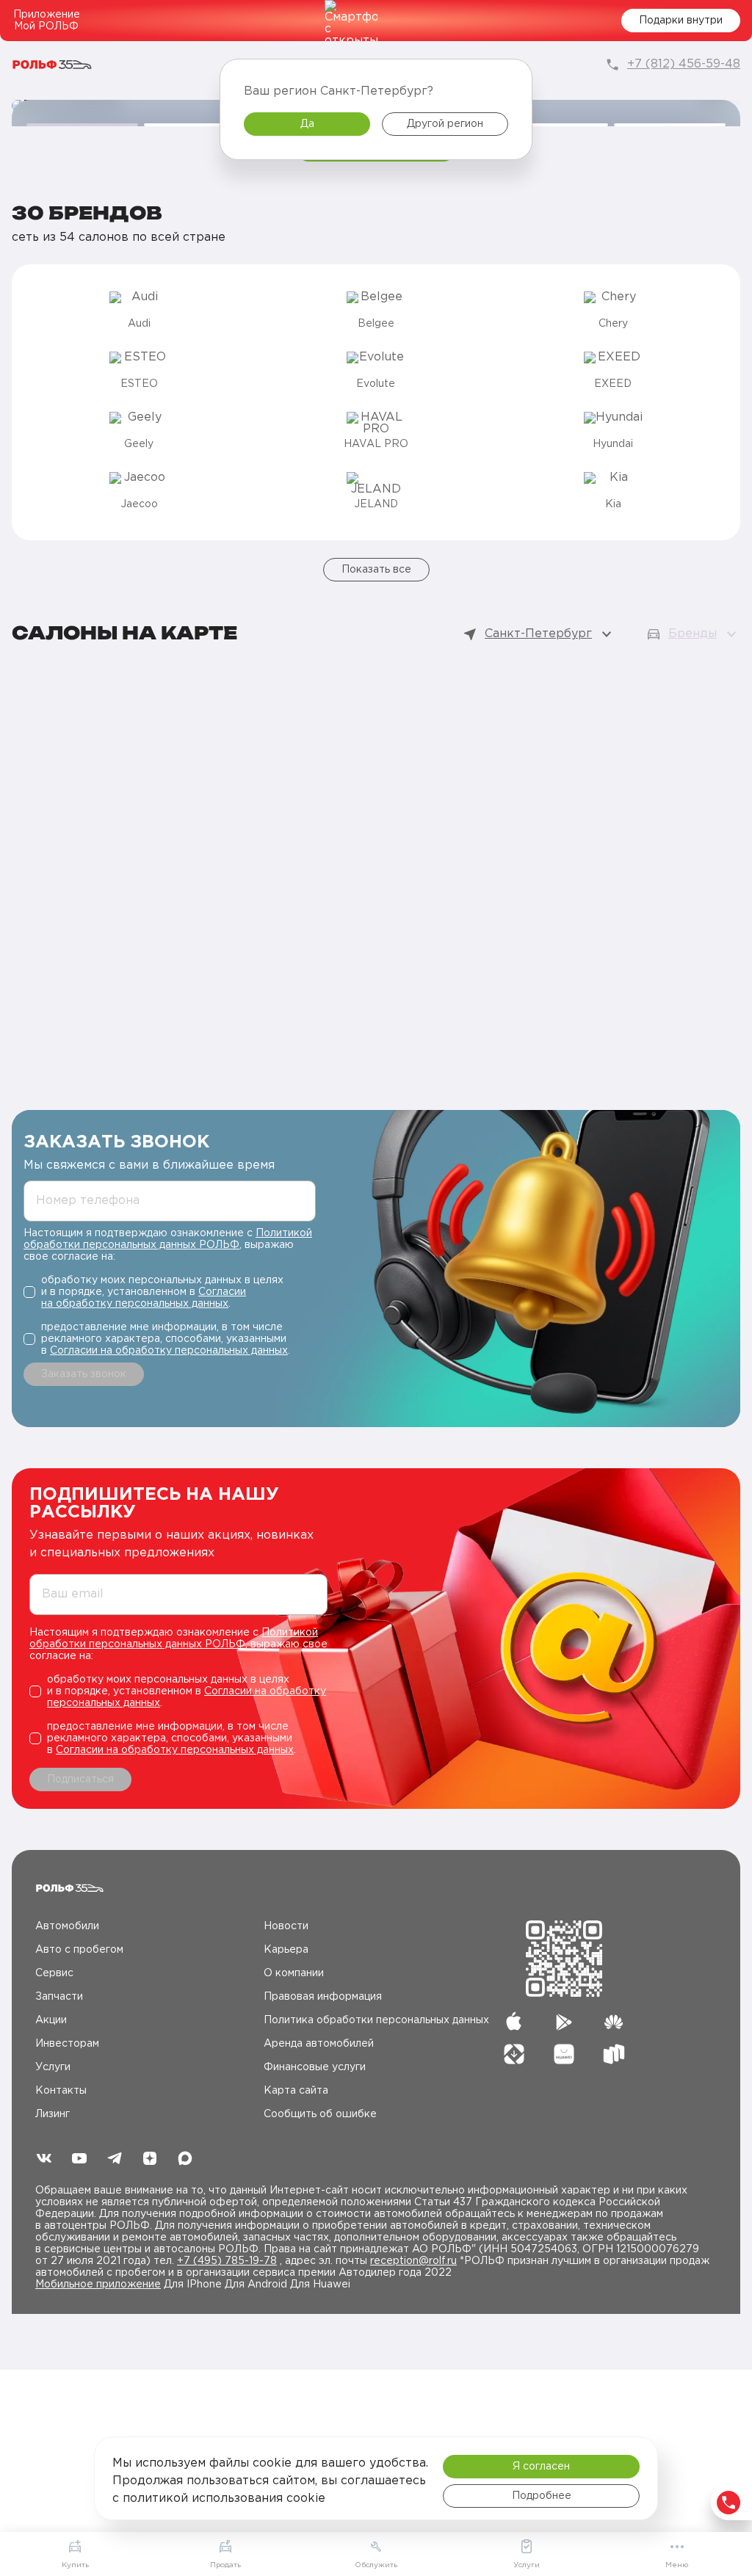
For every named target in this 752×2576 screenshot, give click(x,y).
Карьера (286, 1950)
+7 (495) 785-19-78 (227, 2261)
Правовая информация (323, 1997)
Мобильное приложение (98, 2285)
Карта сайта (296, 2091)
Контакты (61, 2091)
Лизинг (53, 2114)
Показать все (376, 570)
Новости (286, 1926)
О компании (294, 1973)
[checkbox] (170, 1292)
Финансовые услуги (315, 2067)
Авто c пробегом (79, 1950)
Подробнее (542, 2496)
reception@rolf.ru (413, 2261)
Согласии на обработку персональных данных (169, 1351)
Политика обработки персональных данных (376, 2020)
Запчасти (59, 1997)
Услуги (53, 2067)
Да (307, 124)
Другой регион (445, 124)
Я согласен (541, 2467)
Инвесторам (67, 2044)
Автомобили (67, 1926)
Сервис (54, 1973)
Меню (677, 2565)
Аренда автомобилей (319, 2044)
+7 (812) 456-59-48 (684, 64)
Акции (51, 2020)
